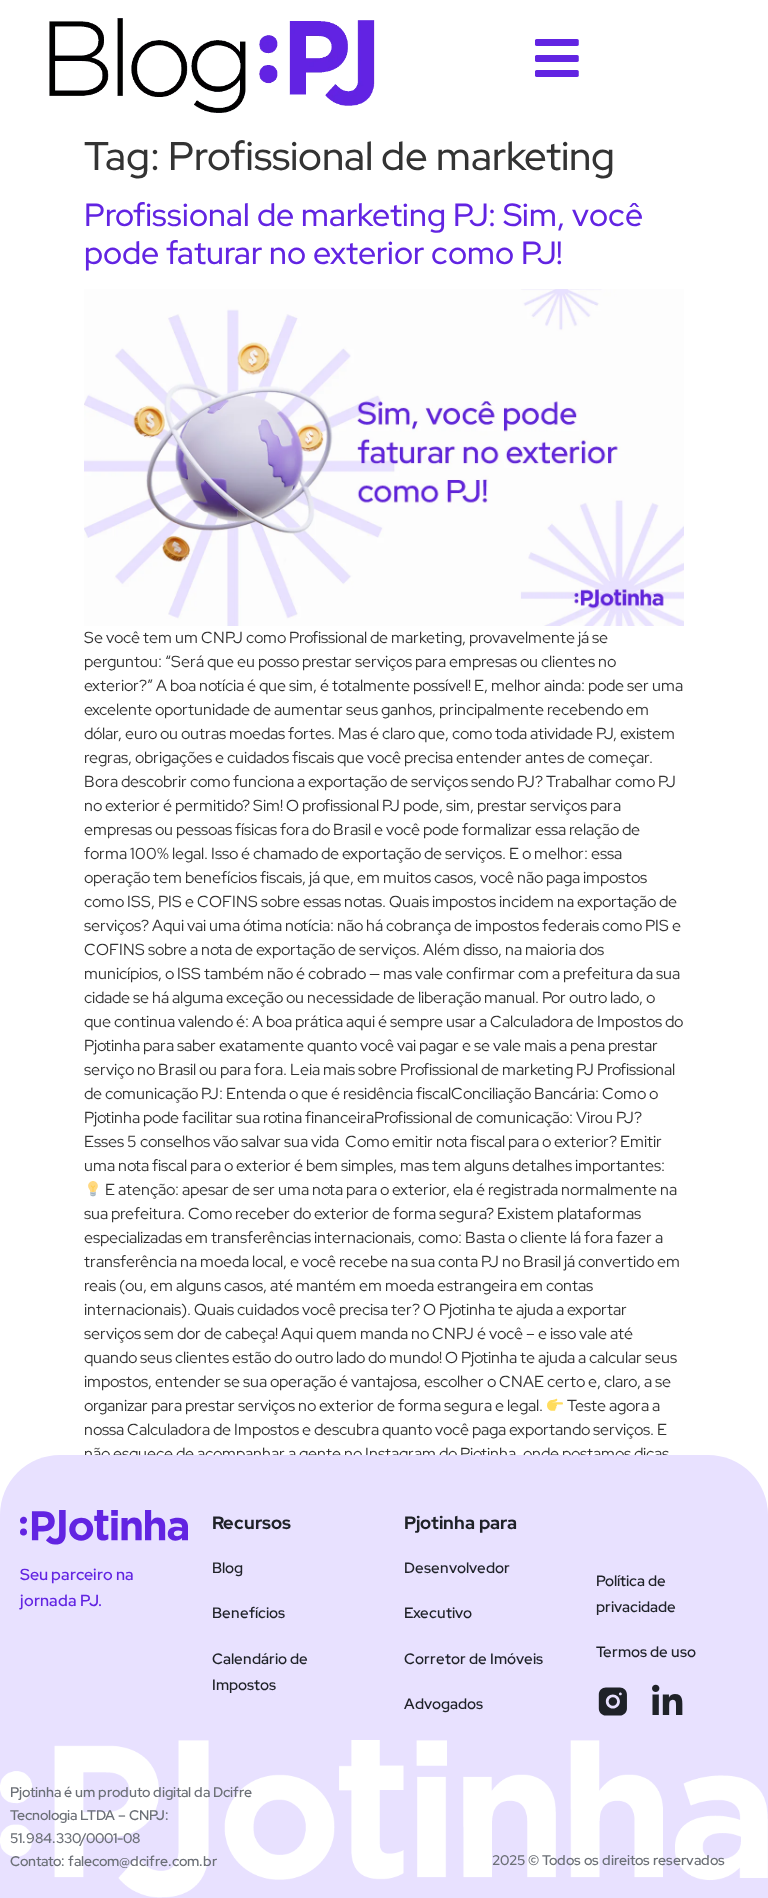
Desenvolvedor (457, 1568)
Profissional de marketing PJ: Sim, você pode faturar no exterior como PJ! (363, 233)
